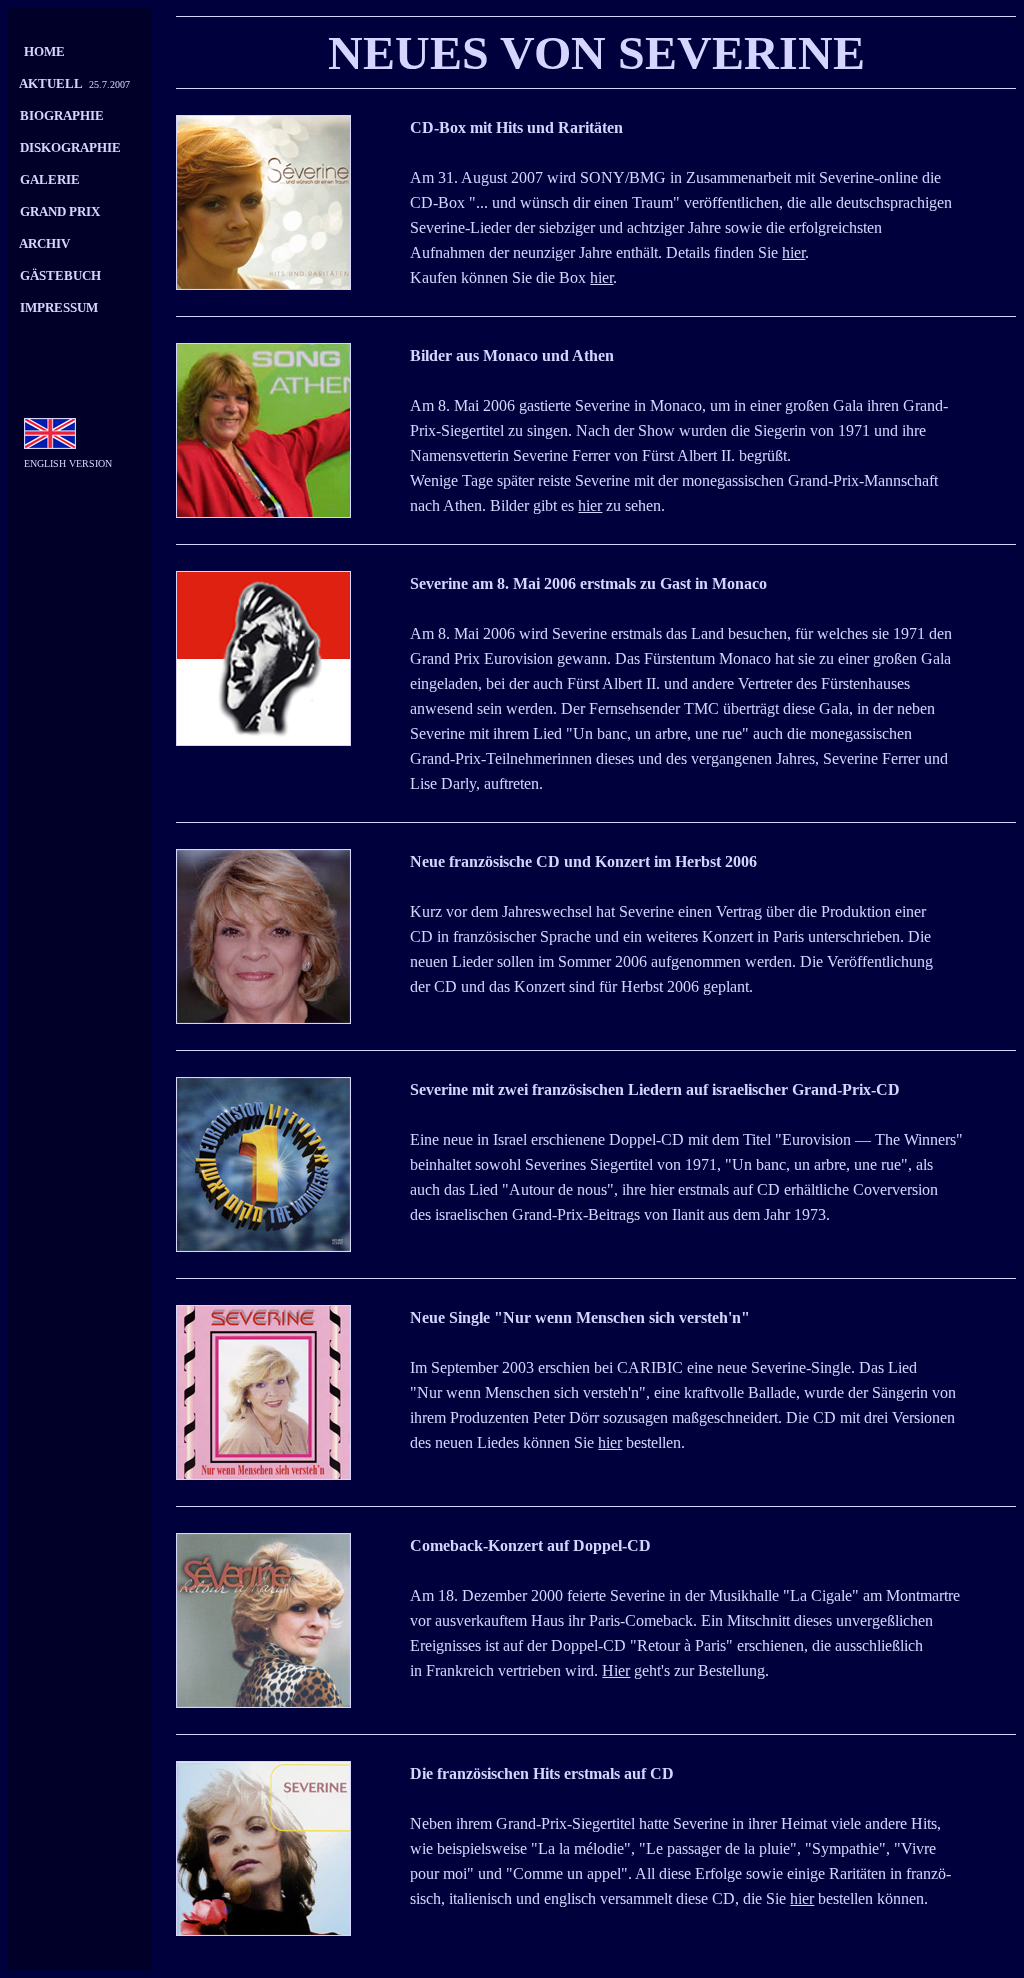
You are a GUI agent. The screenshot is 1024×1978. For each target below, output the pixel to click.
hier (793, 252)
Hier (616, 1670)
